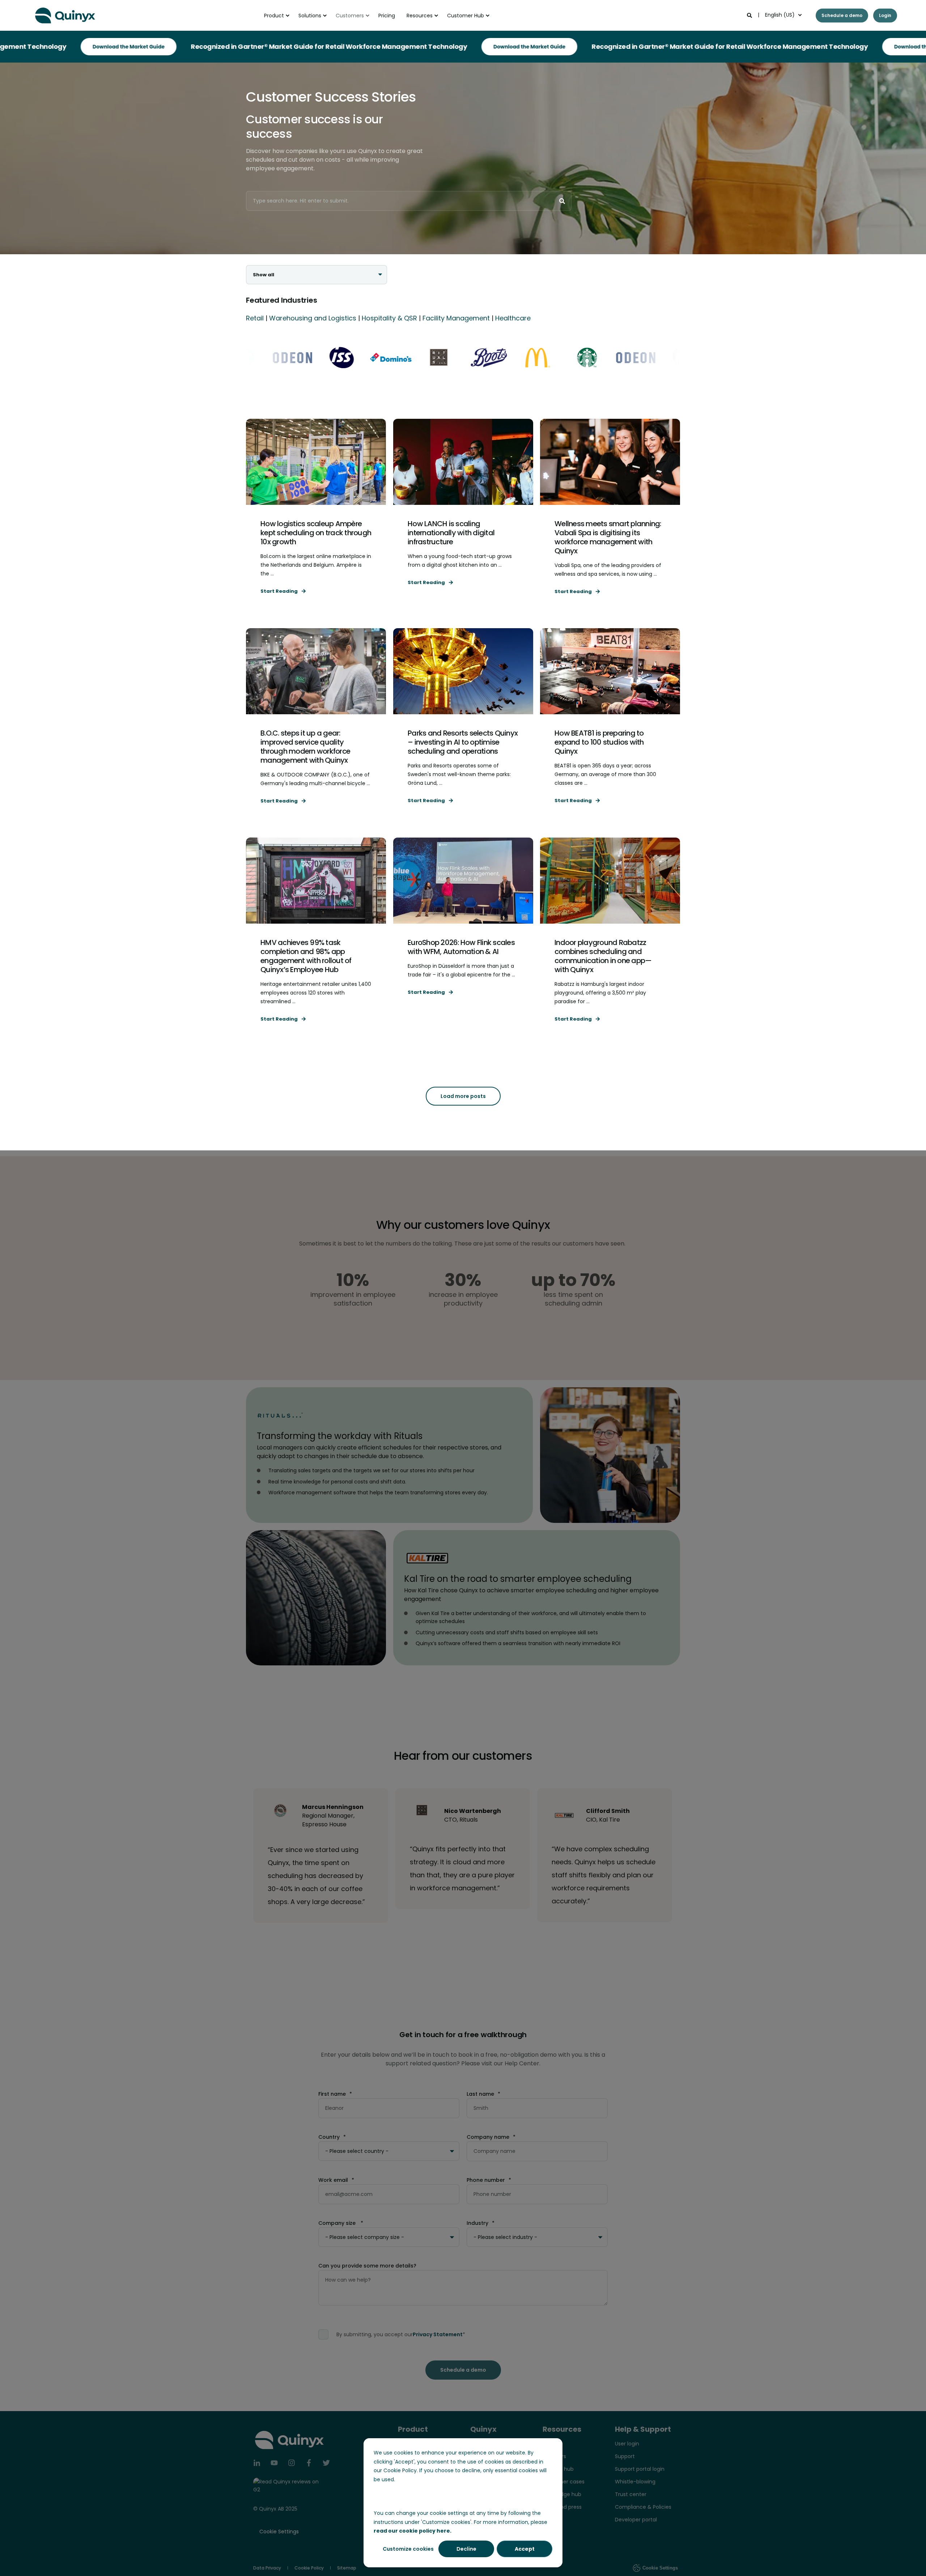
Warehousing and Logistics (313, 318)
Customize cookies (408, 2549)
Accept (525, 2549)
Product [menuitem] (274, 16)
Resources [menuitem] (420, 16)
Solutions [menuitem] (310, 16)
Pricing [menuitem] (387, 16)
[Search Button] (562, 201)
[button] (463, 1096)
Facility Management (456, 318)
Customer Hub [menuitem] (466, 16)
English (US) (780, 15)
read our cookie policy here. (413, 2531)
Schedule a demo (842, 15)
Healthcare (513, 318)
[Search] (750, 15)
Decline (466, 2549)
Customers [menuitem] (350, 16)
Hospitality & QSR (389, 318)
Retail (255, 318)
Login (885, 15)
